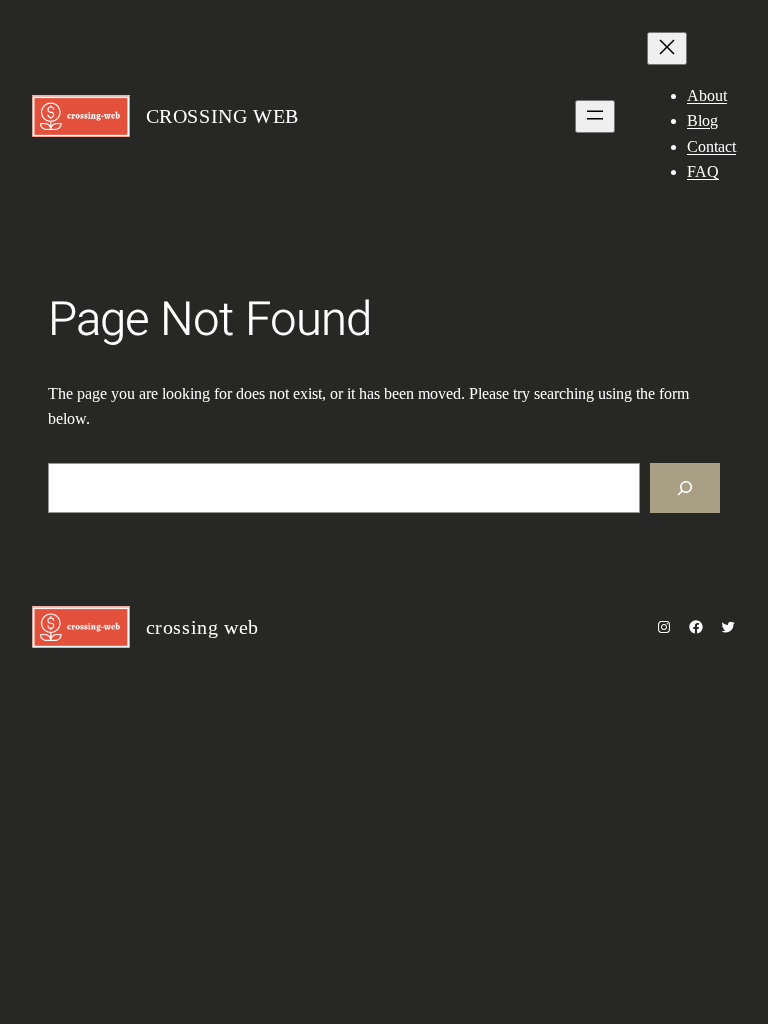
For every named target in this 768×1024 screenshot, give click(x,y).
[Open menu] (595, 116)
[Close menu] (667, 48)
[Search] (685, 487)
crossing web (222, 116)
